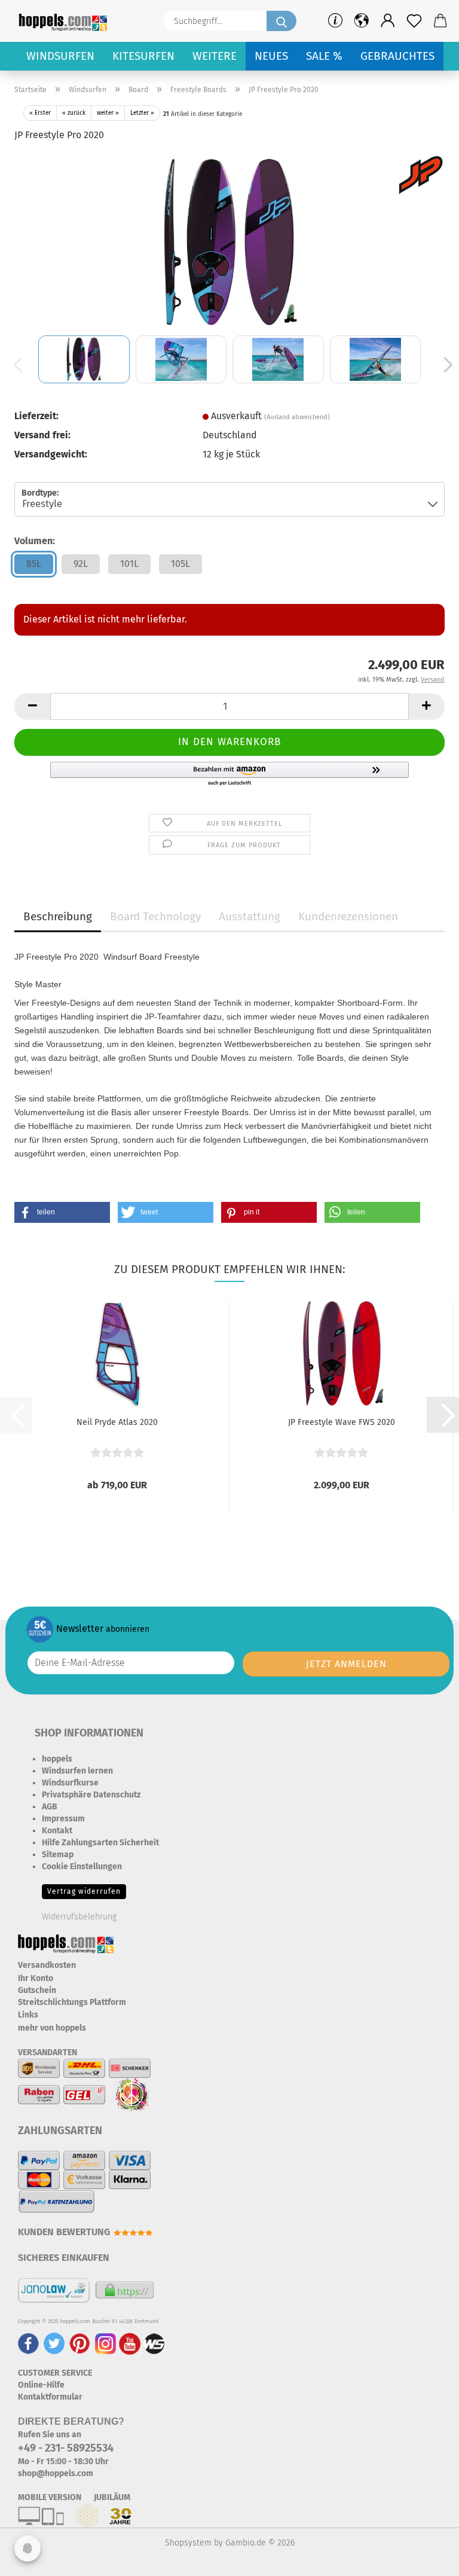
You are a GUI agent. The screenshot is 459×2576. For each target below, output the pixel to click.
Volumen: (35, 541)
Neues (271, 56)
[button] (388, 21)
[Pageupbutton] (426, 2558)
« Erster (40, 113)
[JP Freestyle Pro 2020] (229, 242)
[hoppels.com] (65, 21)
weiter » (108, 113)
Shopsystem (188, 2543)
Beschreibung (58, 916)
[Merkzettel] (414, 21)
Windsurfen (60, 56)
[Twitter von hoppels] (54, 2343)
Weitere (215, 56)
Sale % (324, 56)
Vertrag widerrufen (84, 1891)
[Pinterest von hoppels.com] (80, 2343)
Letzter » (142, 113)
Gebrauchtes (397, 56)
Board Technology (155, 916)
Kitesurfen (143, 56)
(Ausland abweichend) (297, 417)
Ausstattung (250, 916)
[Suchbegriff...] (281, 21)
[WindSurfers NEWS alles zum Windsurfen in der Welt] (154, 2343)
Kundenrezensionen (348, 916)
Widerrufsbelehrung (79, 1917)
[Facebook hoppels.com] (28, 2343)
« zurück (74, 113)
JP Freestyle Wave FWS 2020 (342, 1422)
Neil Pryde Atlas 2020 (117, 1422)
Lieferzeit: (36, 416)
